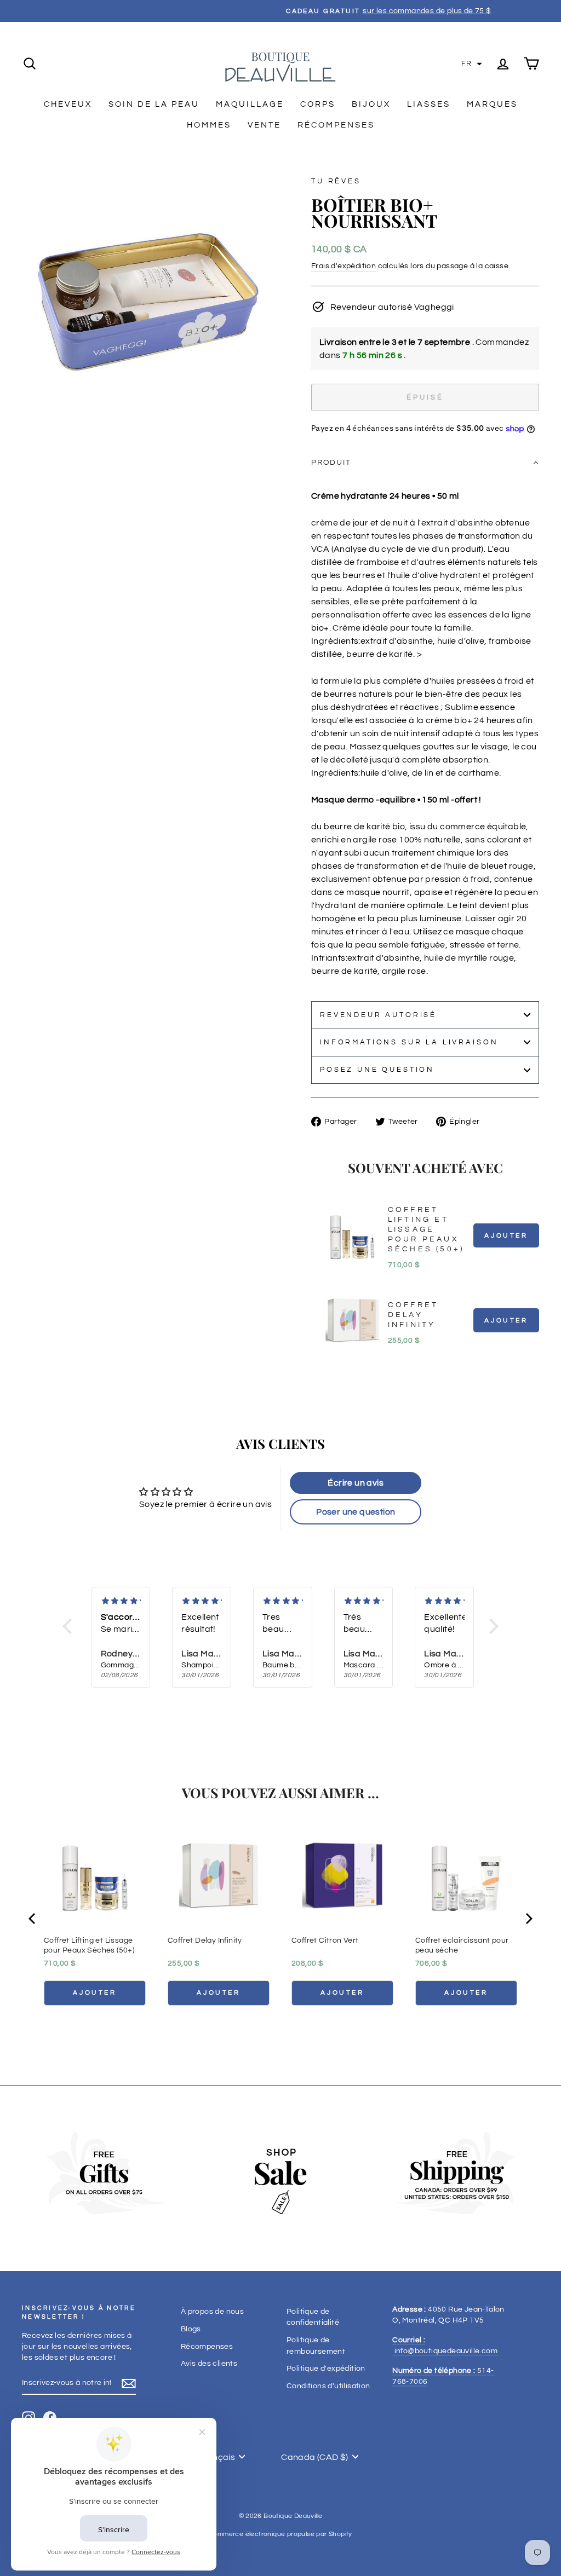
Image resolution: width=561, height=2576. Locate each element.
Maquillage (250, 104)
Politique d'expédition (326, 2369)
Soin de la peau (154, 104)
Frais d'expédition (344, 266)
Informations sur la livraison (409, 1042)
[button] (472, 64)
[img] (121, 1601)
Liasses (429, 104)
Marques (492, 104)
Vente (264, 125)
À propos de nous (212, 2312)
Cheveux (68, 104)
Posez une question (377, 1070)
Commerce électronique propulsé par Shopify (280, 2534)
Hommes (209, 125)
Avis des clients (209, 2364)
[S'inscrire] (129, 2383)
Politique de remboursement (316, 2346)
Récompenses (336, 125)
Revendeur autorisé (378, 1015)
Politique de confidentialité (313, 2317)
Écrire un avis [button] (356, 1483)
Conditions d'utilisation (328, 2386)
